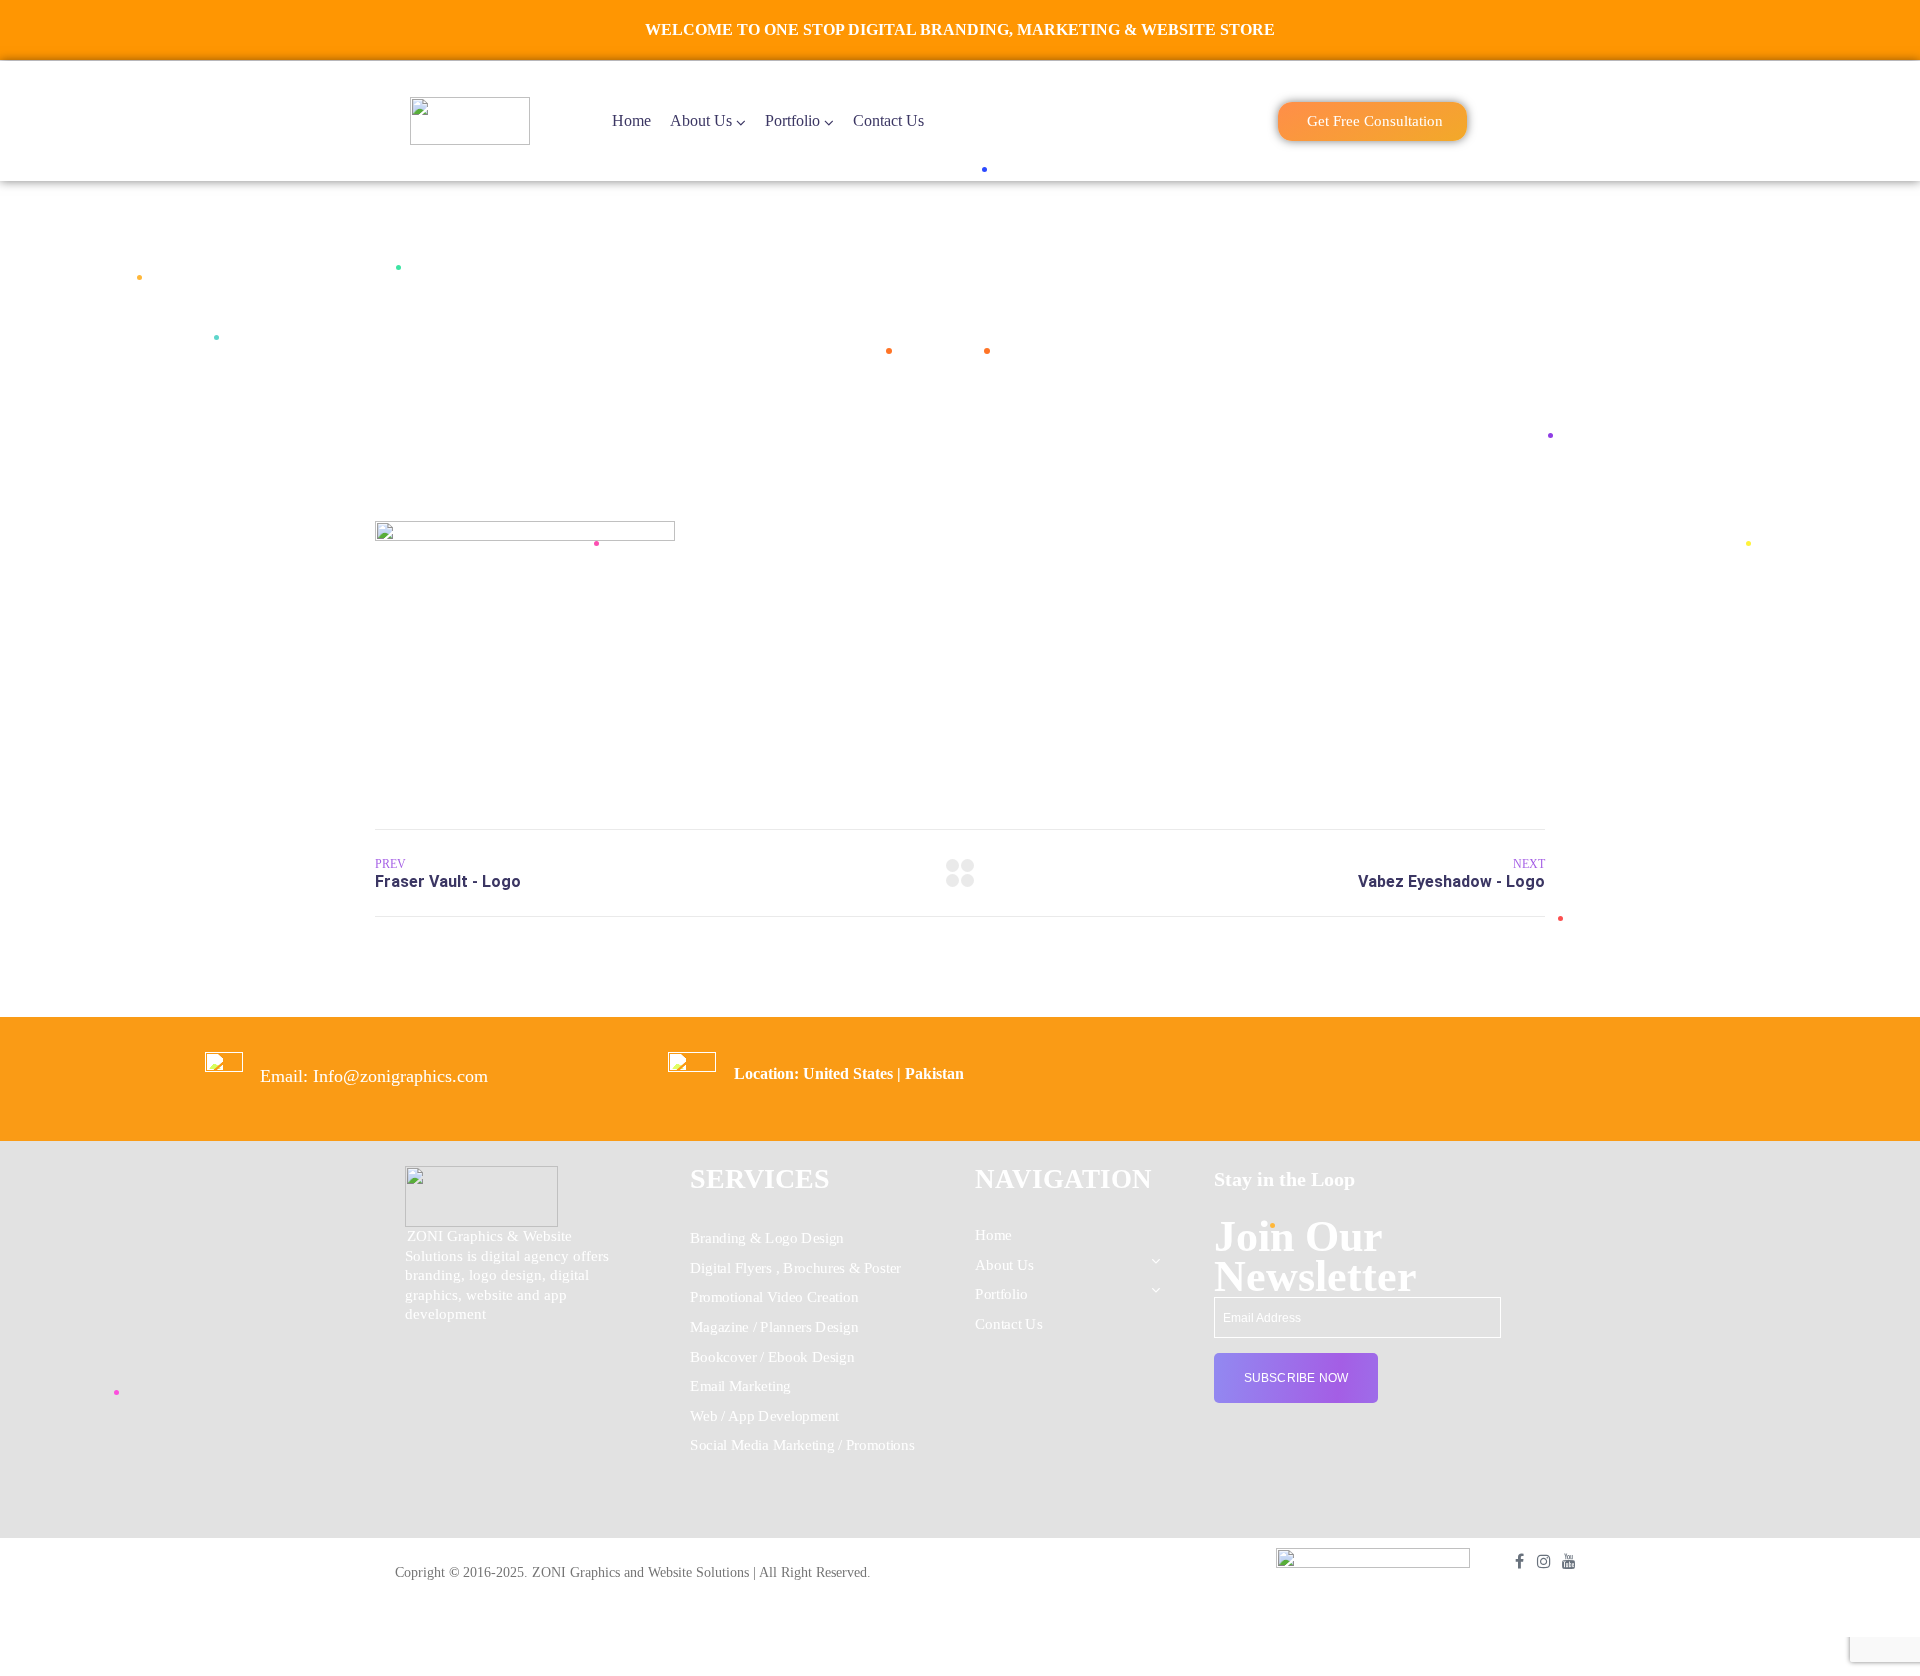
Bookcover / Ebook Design (772, 1357)
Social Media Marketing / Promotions (802, 1446)
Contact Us (888, 120)
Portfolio (792, 120)
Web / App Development (764, 1416)
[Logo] (470, 121)
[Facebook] (1519, 1561)
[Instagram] (1544, 1561)
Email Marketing (740, 1386)
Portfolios (936, 349)
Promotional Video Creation (774, 1298)
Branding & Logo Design (767, 1238)
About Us (701, 120)
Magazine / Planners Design (774, 1327)
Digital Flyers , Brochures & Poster (795, 1268)
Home (631, 120)
